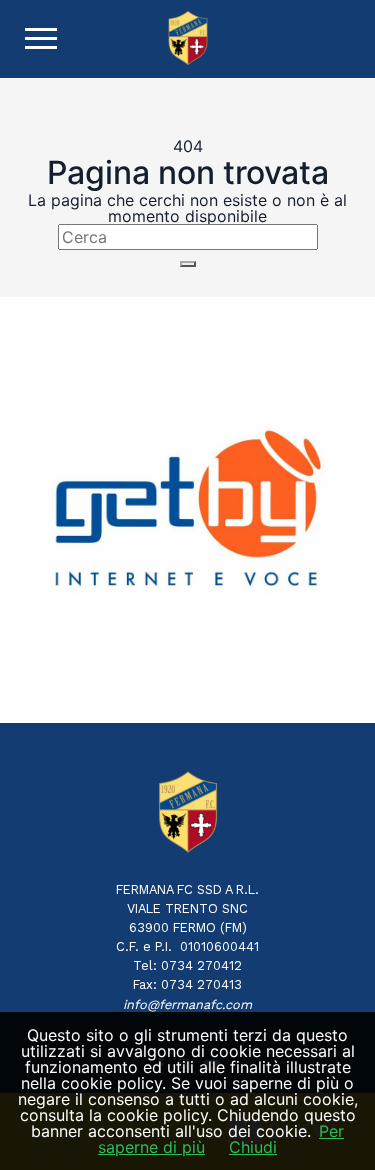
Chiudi (253, 1147)
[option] (187, 509)
